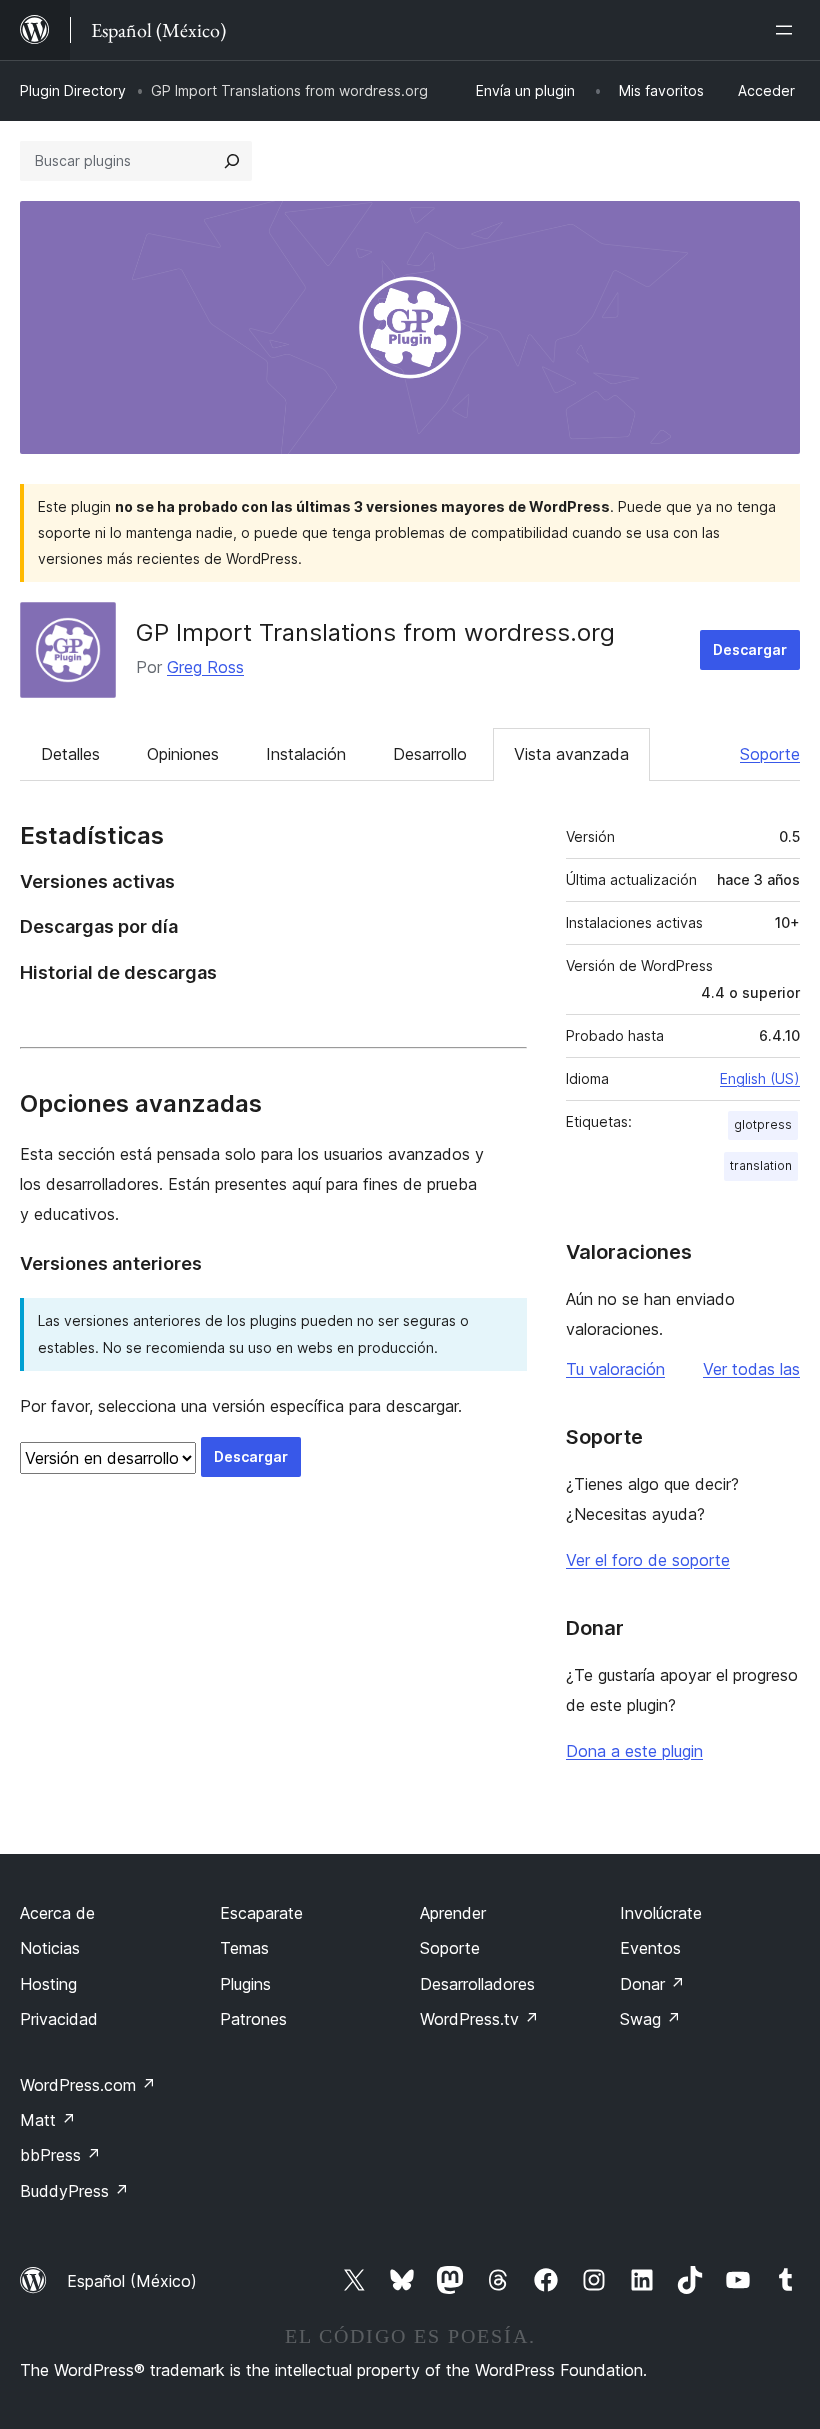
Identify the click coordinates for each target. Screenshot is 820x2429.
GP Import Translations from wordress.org (375, 632)
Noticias (50, 1948)
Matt (48, 2120)
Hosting (48, 1984)
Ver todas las (751, 1369)
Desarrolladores (477, 1984)
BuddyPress (74, 2191)
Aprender (453, 1913)
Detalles (70, 754)
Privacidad (59, 2019)
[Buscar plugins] (232, 161)
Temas (244, 1948)
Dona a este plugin (634, 1751)
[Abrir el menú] (788, 30)
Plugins (245, 1984)
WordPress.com (88, 2085)
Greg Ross (205, 667)
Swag (650, 2019)
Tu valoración (615, 1369)
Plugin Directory (73, 90)
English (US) (760, 1078)
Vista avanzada (571, 754)
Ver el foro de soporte (648, 1560)
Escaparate (261, 1913)
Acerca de (57, 1913)
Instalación (306, 754)
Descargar (750, 649)
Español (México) (132, 2281)
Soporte (770, 754)
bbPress (60, 2155)
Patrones (253, 2019)
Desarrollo (430, 754)
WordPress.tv (479, 2019)
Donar (652, 1984)
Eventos (650, 1948)
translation (761, 1165)
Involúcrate (661, 1913)
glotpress (763, 1124)
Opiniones (183, 754)
